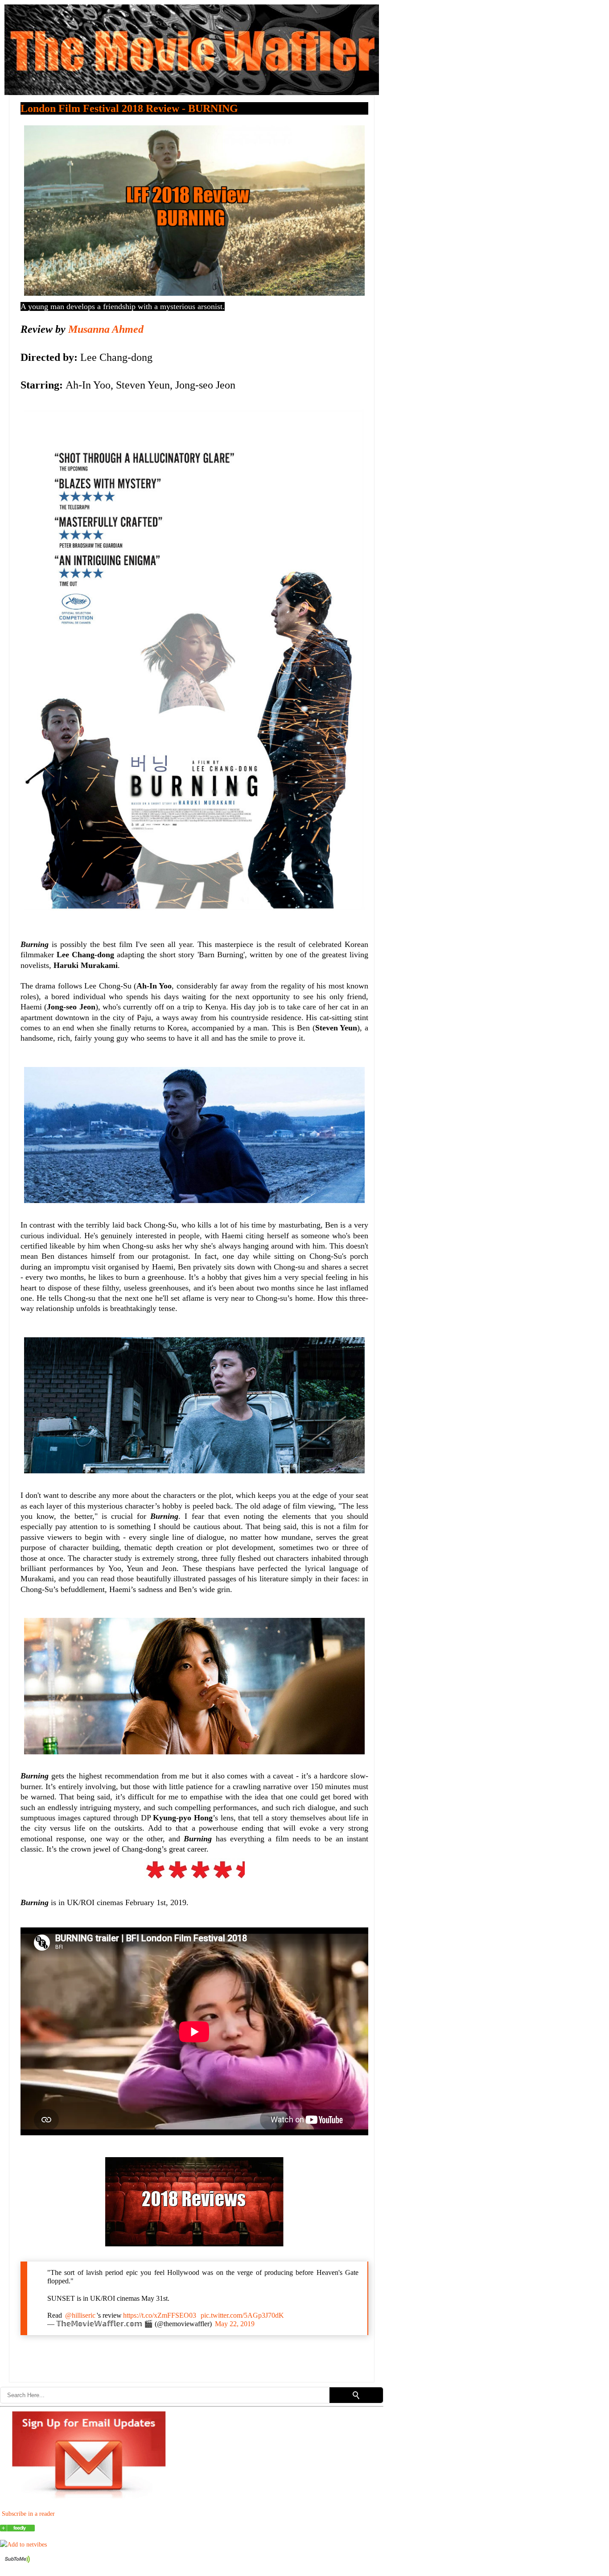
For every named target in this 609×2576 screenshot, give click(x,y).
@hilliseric (80, 2315)
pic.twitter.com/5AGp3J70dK (242, 2315)
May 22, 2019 (235, 2324)
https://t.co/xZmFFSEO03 (160, 2315)
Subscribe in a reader (28, 2514)
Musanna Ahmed (106, 329)
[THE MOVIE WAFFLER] (17, 2529)
